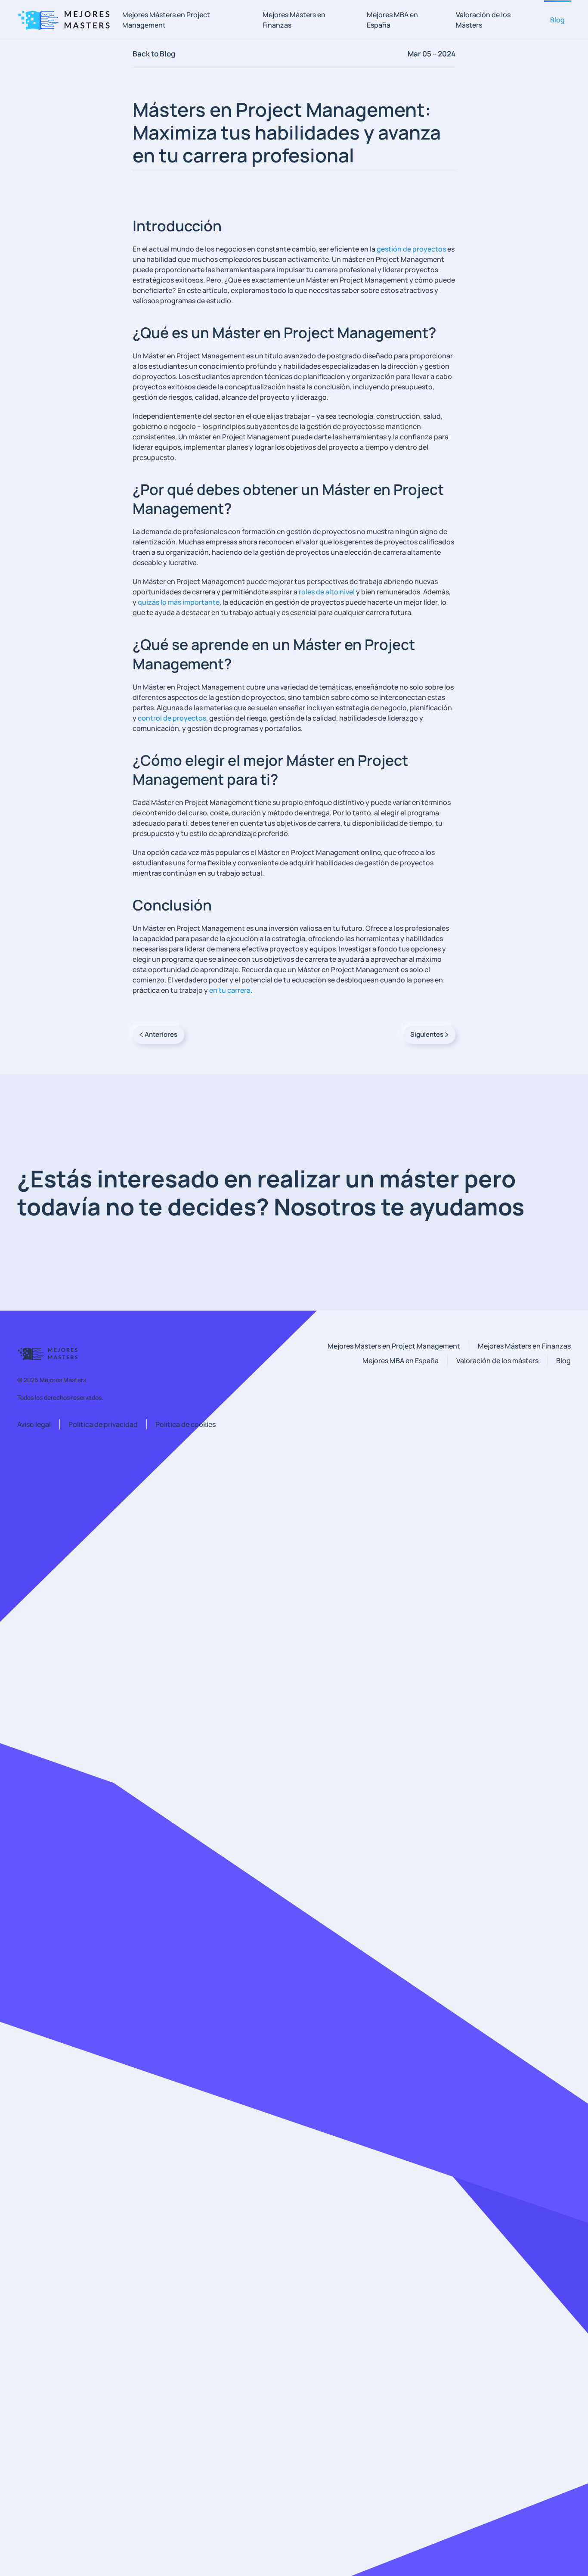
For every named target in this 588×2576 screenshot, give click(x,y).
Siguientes (427, 1034)
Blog (557, 20)
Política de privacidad (103, 1424)
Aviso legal (34, 1424)
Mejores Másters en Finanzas (294, 20)
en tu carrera (230, 990)
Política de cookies (186, 1424)
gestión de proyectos (411, 249)
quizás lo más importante (179, 602)
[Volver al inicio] (67, 20)
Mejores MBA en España (392, 20)
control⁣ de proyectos (172, 718)
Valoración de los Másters (483, 20)
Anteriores (161, 1034)
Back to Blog (154, 54)
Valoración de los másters (497, 1361)
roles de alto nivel (327, 592)
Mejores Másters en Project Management (166, 20)
